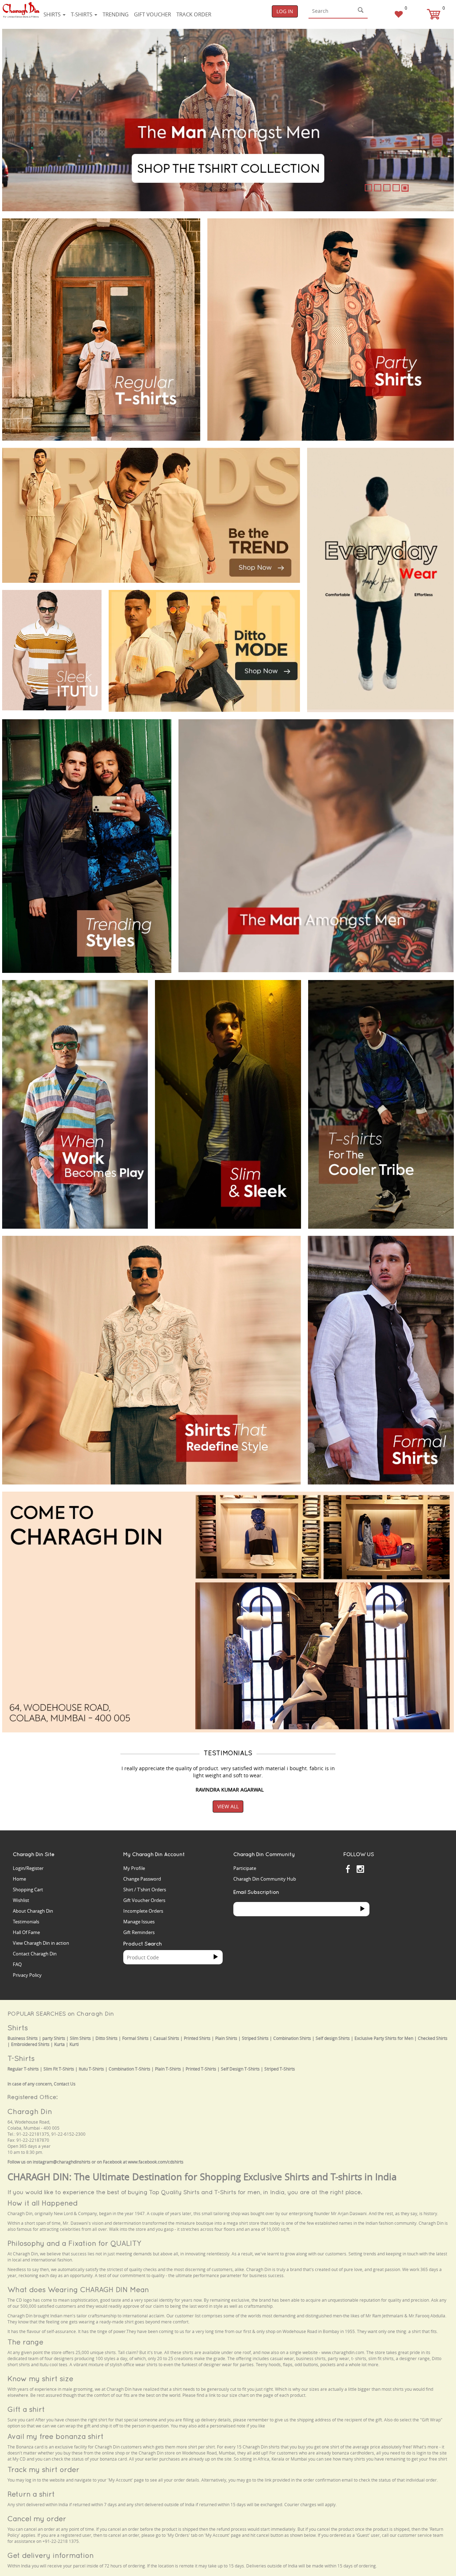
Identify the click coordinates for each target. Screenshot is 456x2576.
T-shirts (82, 14)
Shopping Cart (28, 1890)
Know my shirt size (40, 2378)
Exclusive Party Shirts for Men (384, 2038)
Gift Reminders (139, 1932)
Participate (245, 1868)
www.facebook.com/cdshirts (156, 2162)
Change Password (142, 1879)
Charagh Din (30, 2111)
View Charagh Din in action (41, 1943)
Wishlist (21, 1900)
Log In (285, 11)
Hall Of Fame (26, 1932)
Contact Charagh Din (35, 1954)
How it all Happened (43, 2203)
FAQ (17, 1964)
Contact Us (65, 2084)
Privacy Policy (27, 1975)
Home (19, 1879)
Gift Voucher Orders (144, 1900)
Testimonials (26, 1922)
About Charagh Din (33, 1911)
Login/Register (28, 1868)
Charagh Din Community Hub (265, 1879)
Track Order (194, 14)
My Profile (134, 1868)
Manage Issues (139, 1922)
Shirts (53, 14)
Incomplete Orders (143, 1911)
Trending (116, 14)
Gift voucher (152, 14)
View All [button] (228, 1806)
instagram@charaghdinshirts (62, 2162)
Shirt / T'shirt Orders (145, 1890)
